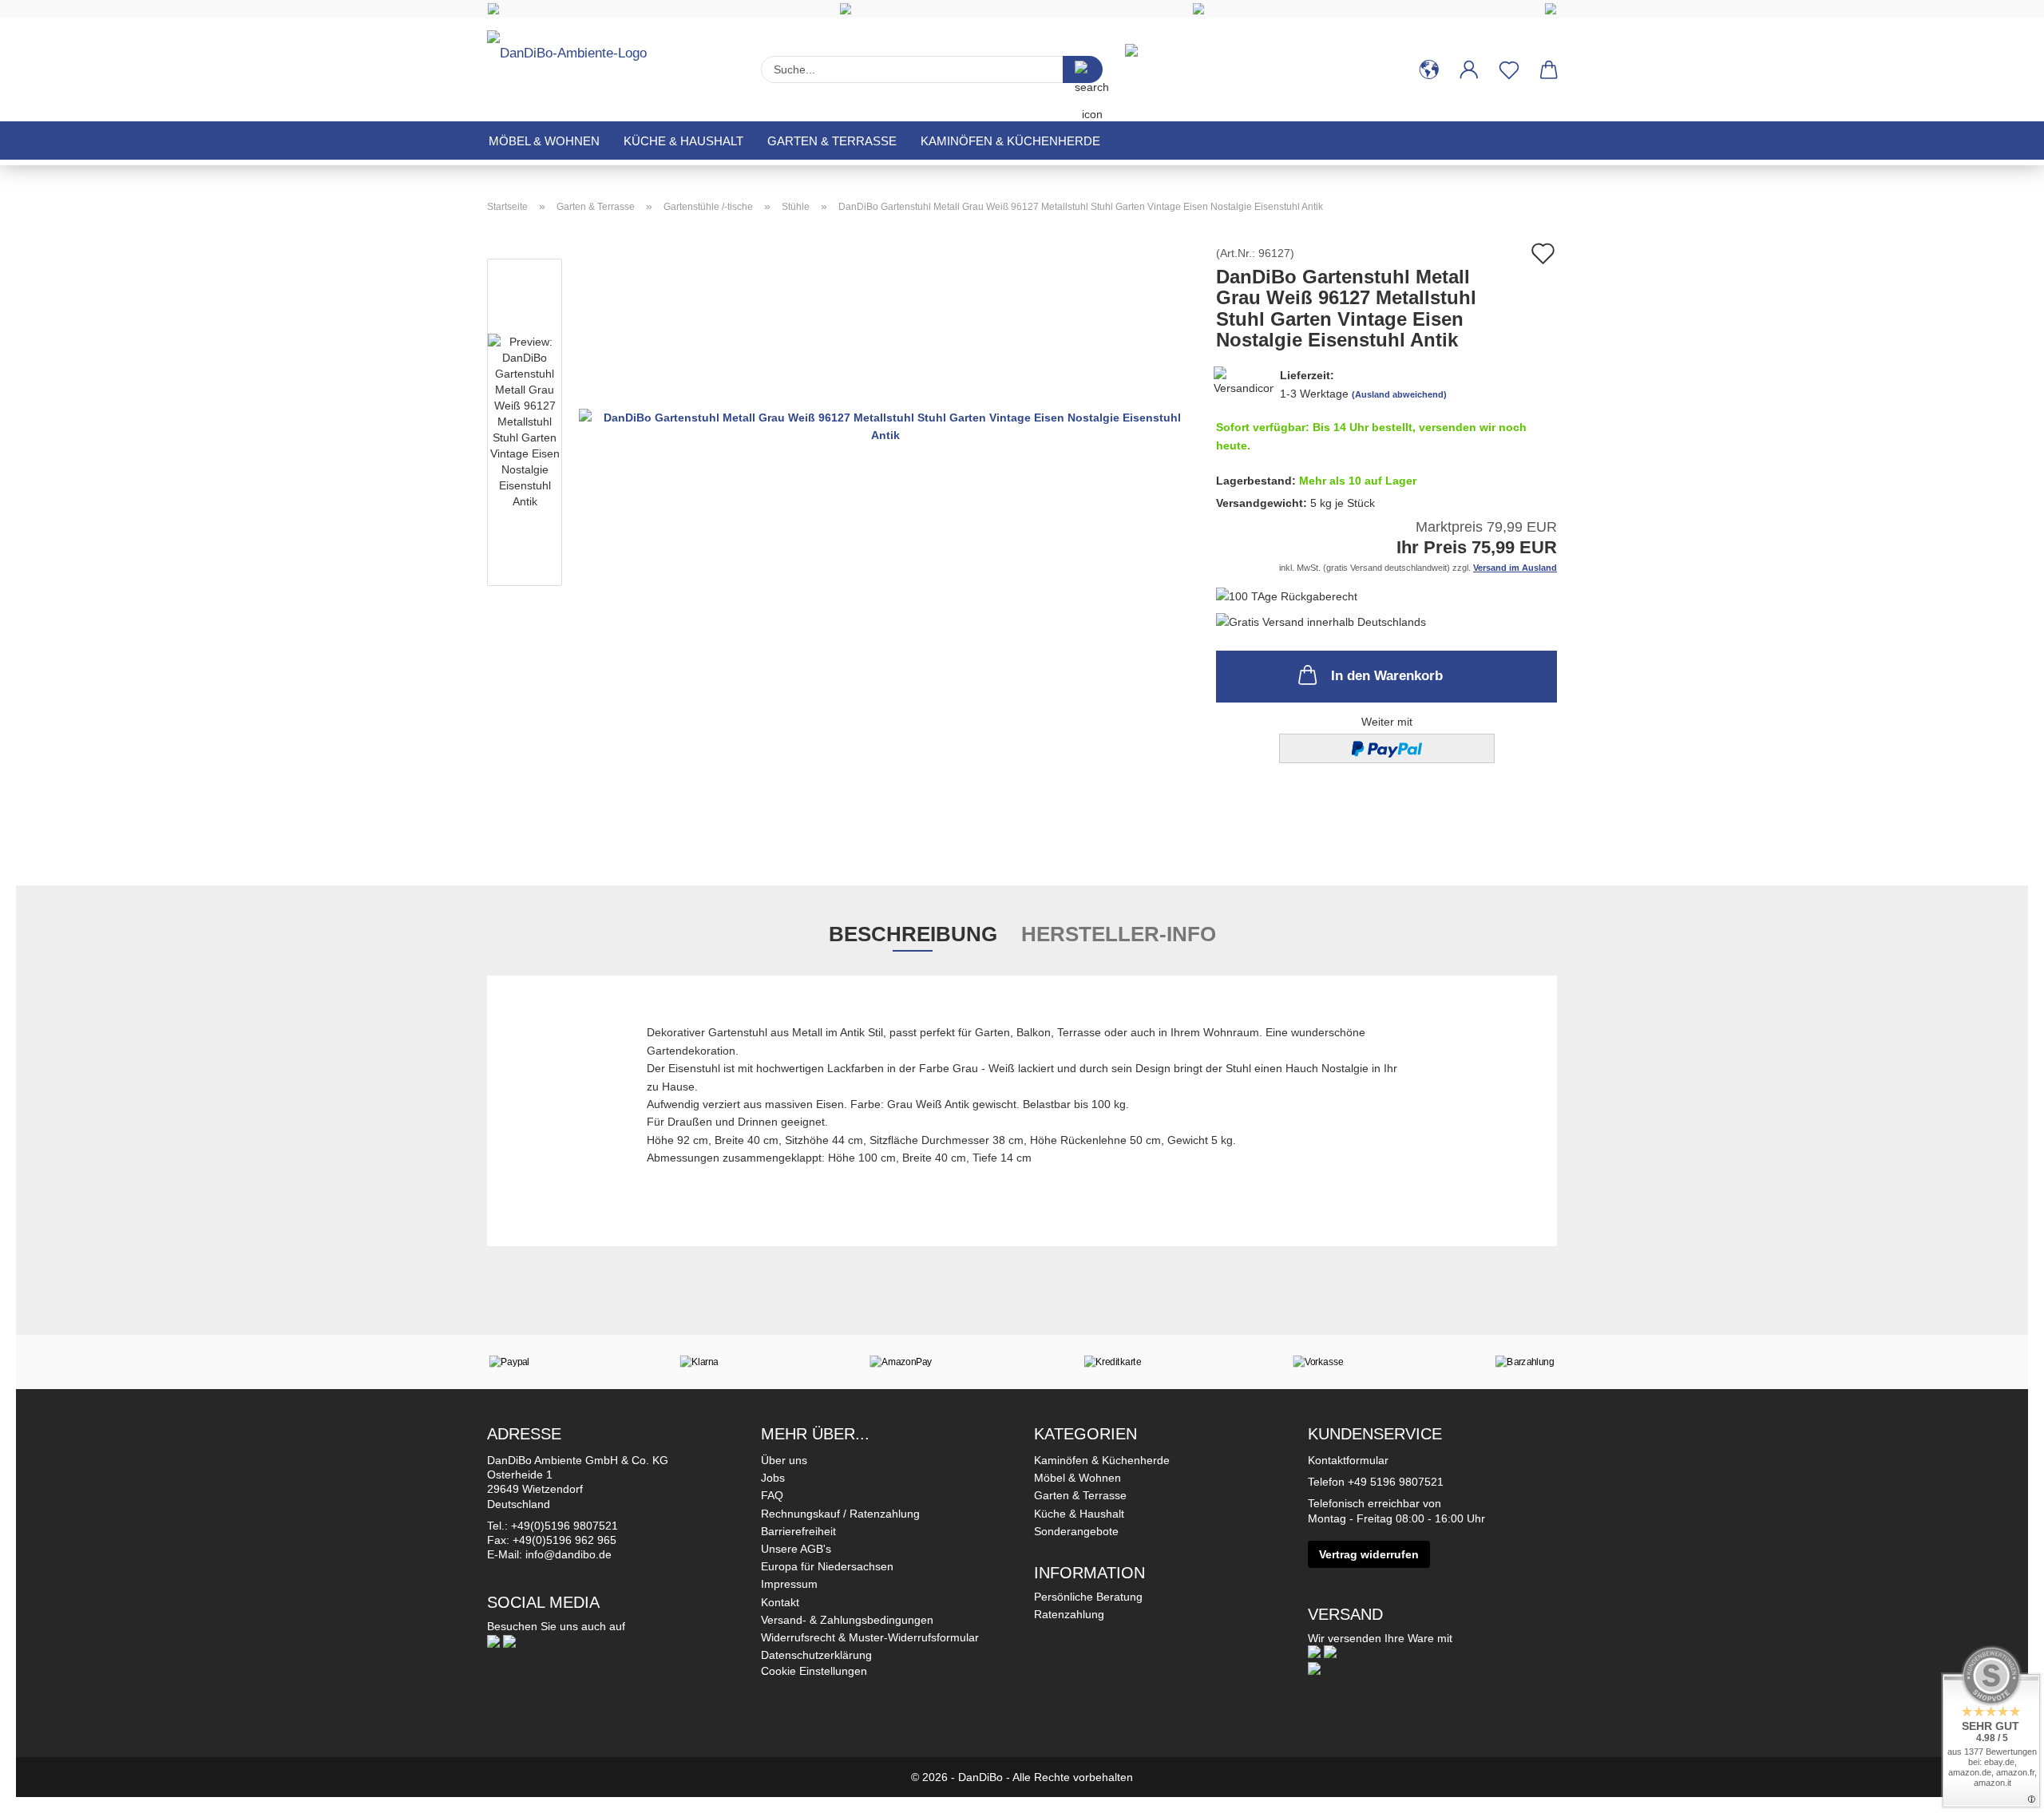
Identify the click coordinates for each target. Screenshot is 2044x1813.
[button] (1429, 69)
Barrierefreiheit (798, 1531)
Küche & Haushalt (683, 141)
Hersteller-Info (1119, 934)
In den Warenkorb (1387, 676)
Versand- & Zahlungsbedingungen (847, 1620)
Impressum (789, 1584)
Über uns (784, 1460)
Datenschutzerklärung (816, 1655)
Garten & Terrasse (832, 141)
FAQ (772, 1495)
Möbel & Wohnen (544, 141)
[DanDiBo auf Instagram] (509, 1641)
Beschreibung (913, 934)
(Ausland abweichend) (1399, 394)
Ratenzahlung (1069, 1614)
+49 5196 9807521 (1396, 1482)
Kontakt (780, 1602)
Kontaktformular (1348, 1460)
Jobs (773, 1478)
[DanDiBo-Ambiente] (573, 62)
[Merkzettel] (1509, 69)
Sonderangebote (1076, 1531)
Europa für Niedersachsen (827, 1566)
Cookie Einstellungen (814, 1671)
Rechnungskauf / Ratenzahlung (840, 1514)
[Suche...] (1083, 69)
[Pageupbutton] (2000, 1789)
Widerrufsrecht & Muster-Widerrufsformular (870, 1637)
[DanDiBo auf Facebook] (493, 1641)
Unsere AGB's (796, 1549)
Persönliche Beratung (1088, 1597)
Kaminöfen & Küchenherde (1010, 141)
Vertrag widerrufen (1369, 1554)
